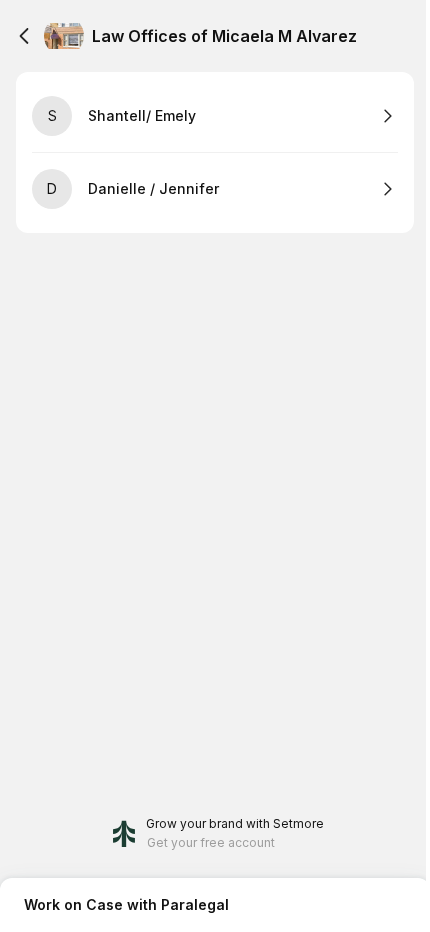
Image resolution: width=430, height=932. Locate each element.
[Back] (24, 36)
